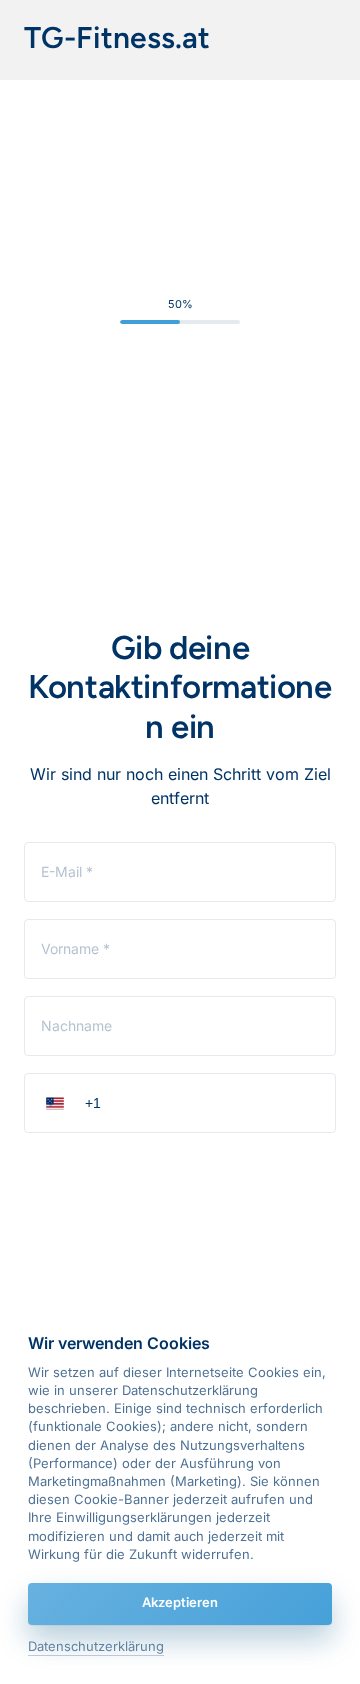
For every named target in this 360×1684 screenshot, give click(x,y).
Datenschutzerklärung (96, 1647)
